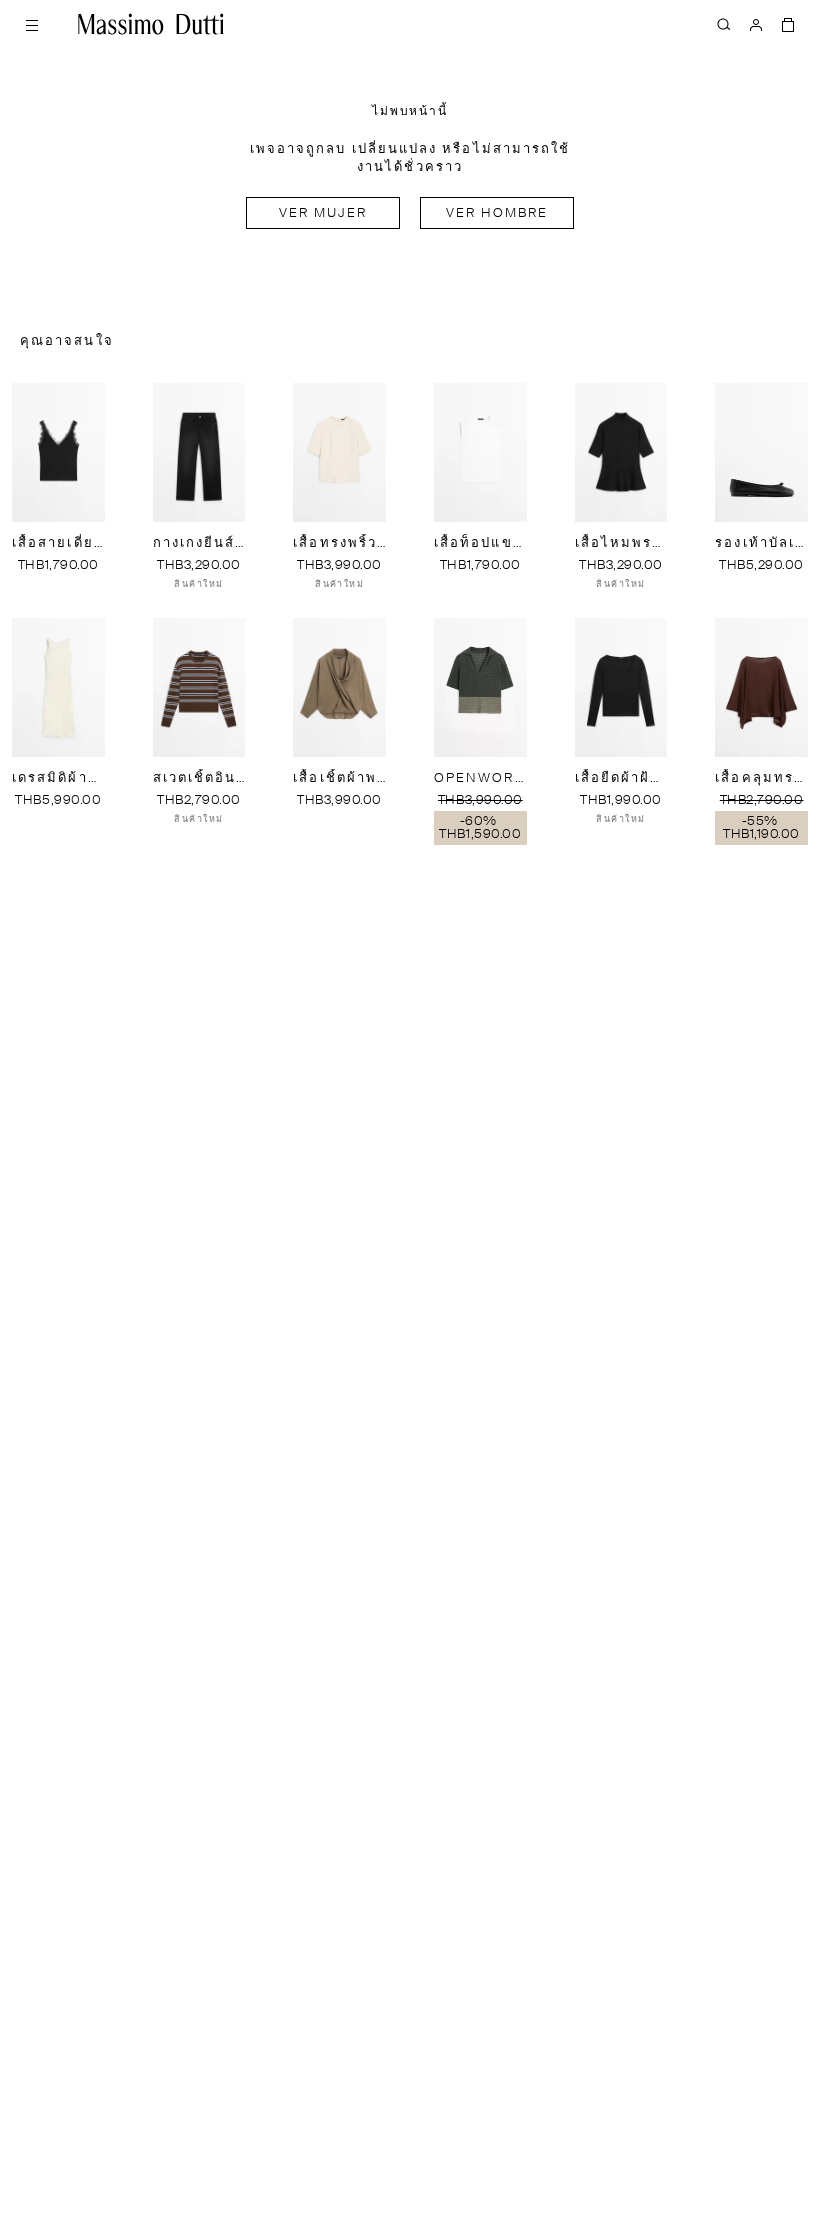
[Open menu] (32, 24)
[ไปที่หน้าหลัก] (151, 24)
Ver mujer (323, 213)
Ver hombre (497, 213)
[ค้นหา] (724, 24)
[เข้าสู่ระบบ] (756, 24)
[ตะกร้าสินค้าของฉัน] (788, 24)
